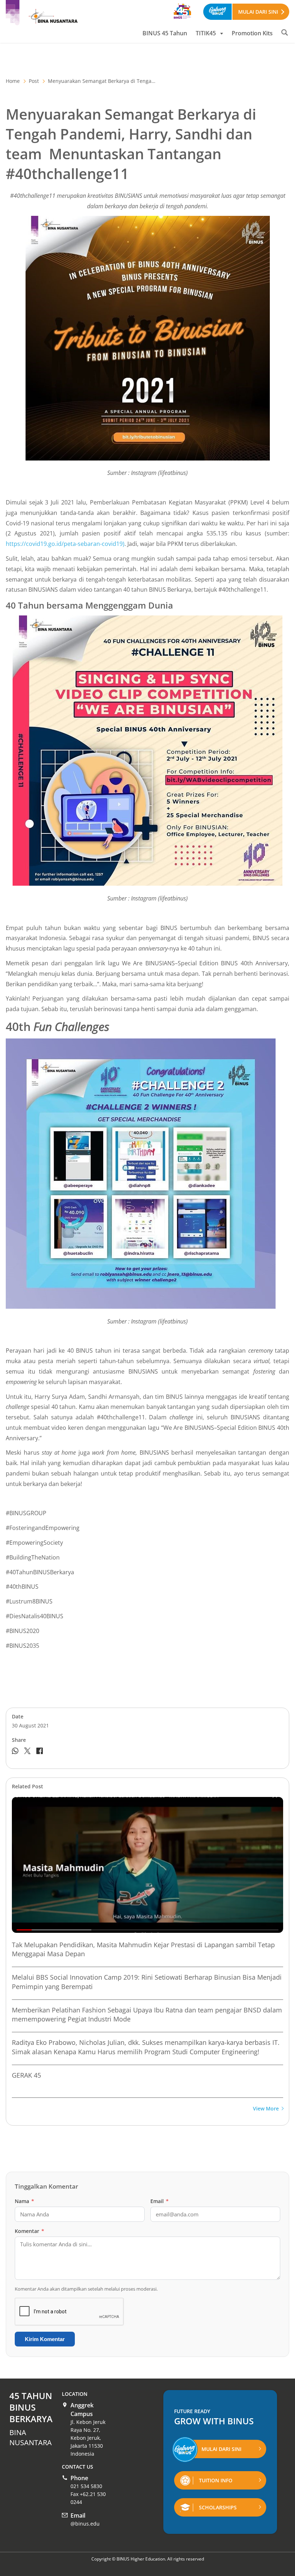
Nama (24, 2201)
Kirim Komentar (45, 2339)
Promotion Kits (252, 33)
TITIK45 (206, 33)
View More (266, 2109)
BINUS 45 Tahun (165, 33)
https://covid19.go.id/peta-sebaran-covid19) (65, 544)
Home (13, 81)
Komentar (29, 2231)
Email (160, 2201)
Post (34, 81)
